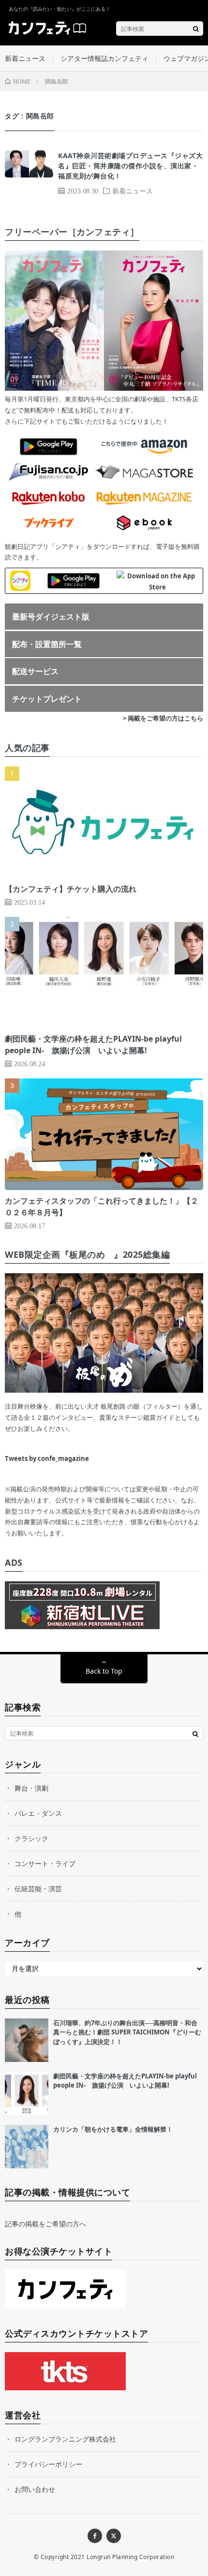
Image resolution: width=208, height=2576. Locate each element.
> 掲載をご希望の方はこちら (163, 718)
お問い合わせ (35, 2489)
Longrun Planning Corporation (130, 2557)
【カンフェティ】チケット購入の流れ (71, 889)
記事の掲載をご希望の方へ (45, 2224)
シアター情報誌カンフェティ (104, 58)
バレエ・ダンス (38, 1813)
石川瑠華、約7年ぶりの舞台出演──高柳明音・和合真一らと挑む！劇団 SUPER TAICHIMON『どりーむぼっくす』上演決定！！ (127, 2032)
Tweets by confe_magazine (47, 1458)
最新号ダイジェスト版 (51, 617)
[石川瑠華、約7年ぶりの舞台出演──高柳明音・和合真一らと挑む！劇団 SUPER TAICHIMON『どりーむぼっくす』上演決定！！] (27, 2040)
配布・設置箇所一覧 (47, 644)
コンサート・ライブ (45, 1863)
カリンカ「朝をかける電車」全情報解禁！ (113, 2129)
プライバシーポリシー (48, 2464)
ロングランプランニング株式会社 (65, 2439)
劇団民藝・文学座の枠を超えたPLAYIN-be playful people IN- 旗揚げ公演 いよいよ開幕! (125, 2081)
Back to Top (104, 1671)
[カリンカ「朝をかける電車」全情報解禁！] (27, 2147)
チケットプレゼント (47, 699)
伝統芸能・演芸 (38, 1889)
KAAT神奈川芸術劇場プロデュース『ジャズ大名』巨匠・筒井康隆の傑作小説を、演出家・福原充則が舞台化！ (130, 166)
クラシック (31, 1838)
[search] (196, 29)
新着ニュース (25, 58)
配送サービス (35, 671)
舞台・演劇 (31, 1788)
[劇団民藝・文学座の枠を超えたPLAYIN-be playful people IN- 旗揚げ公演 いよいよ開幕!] (27, 2093)
